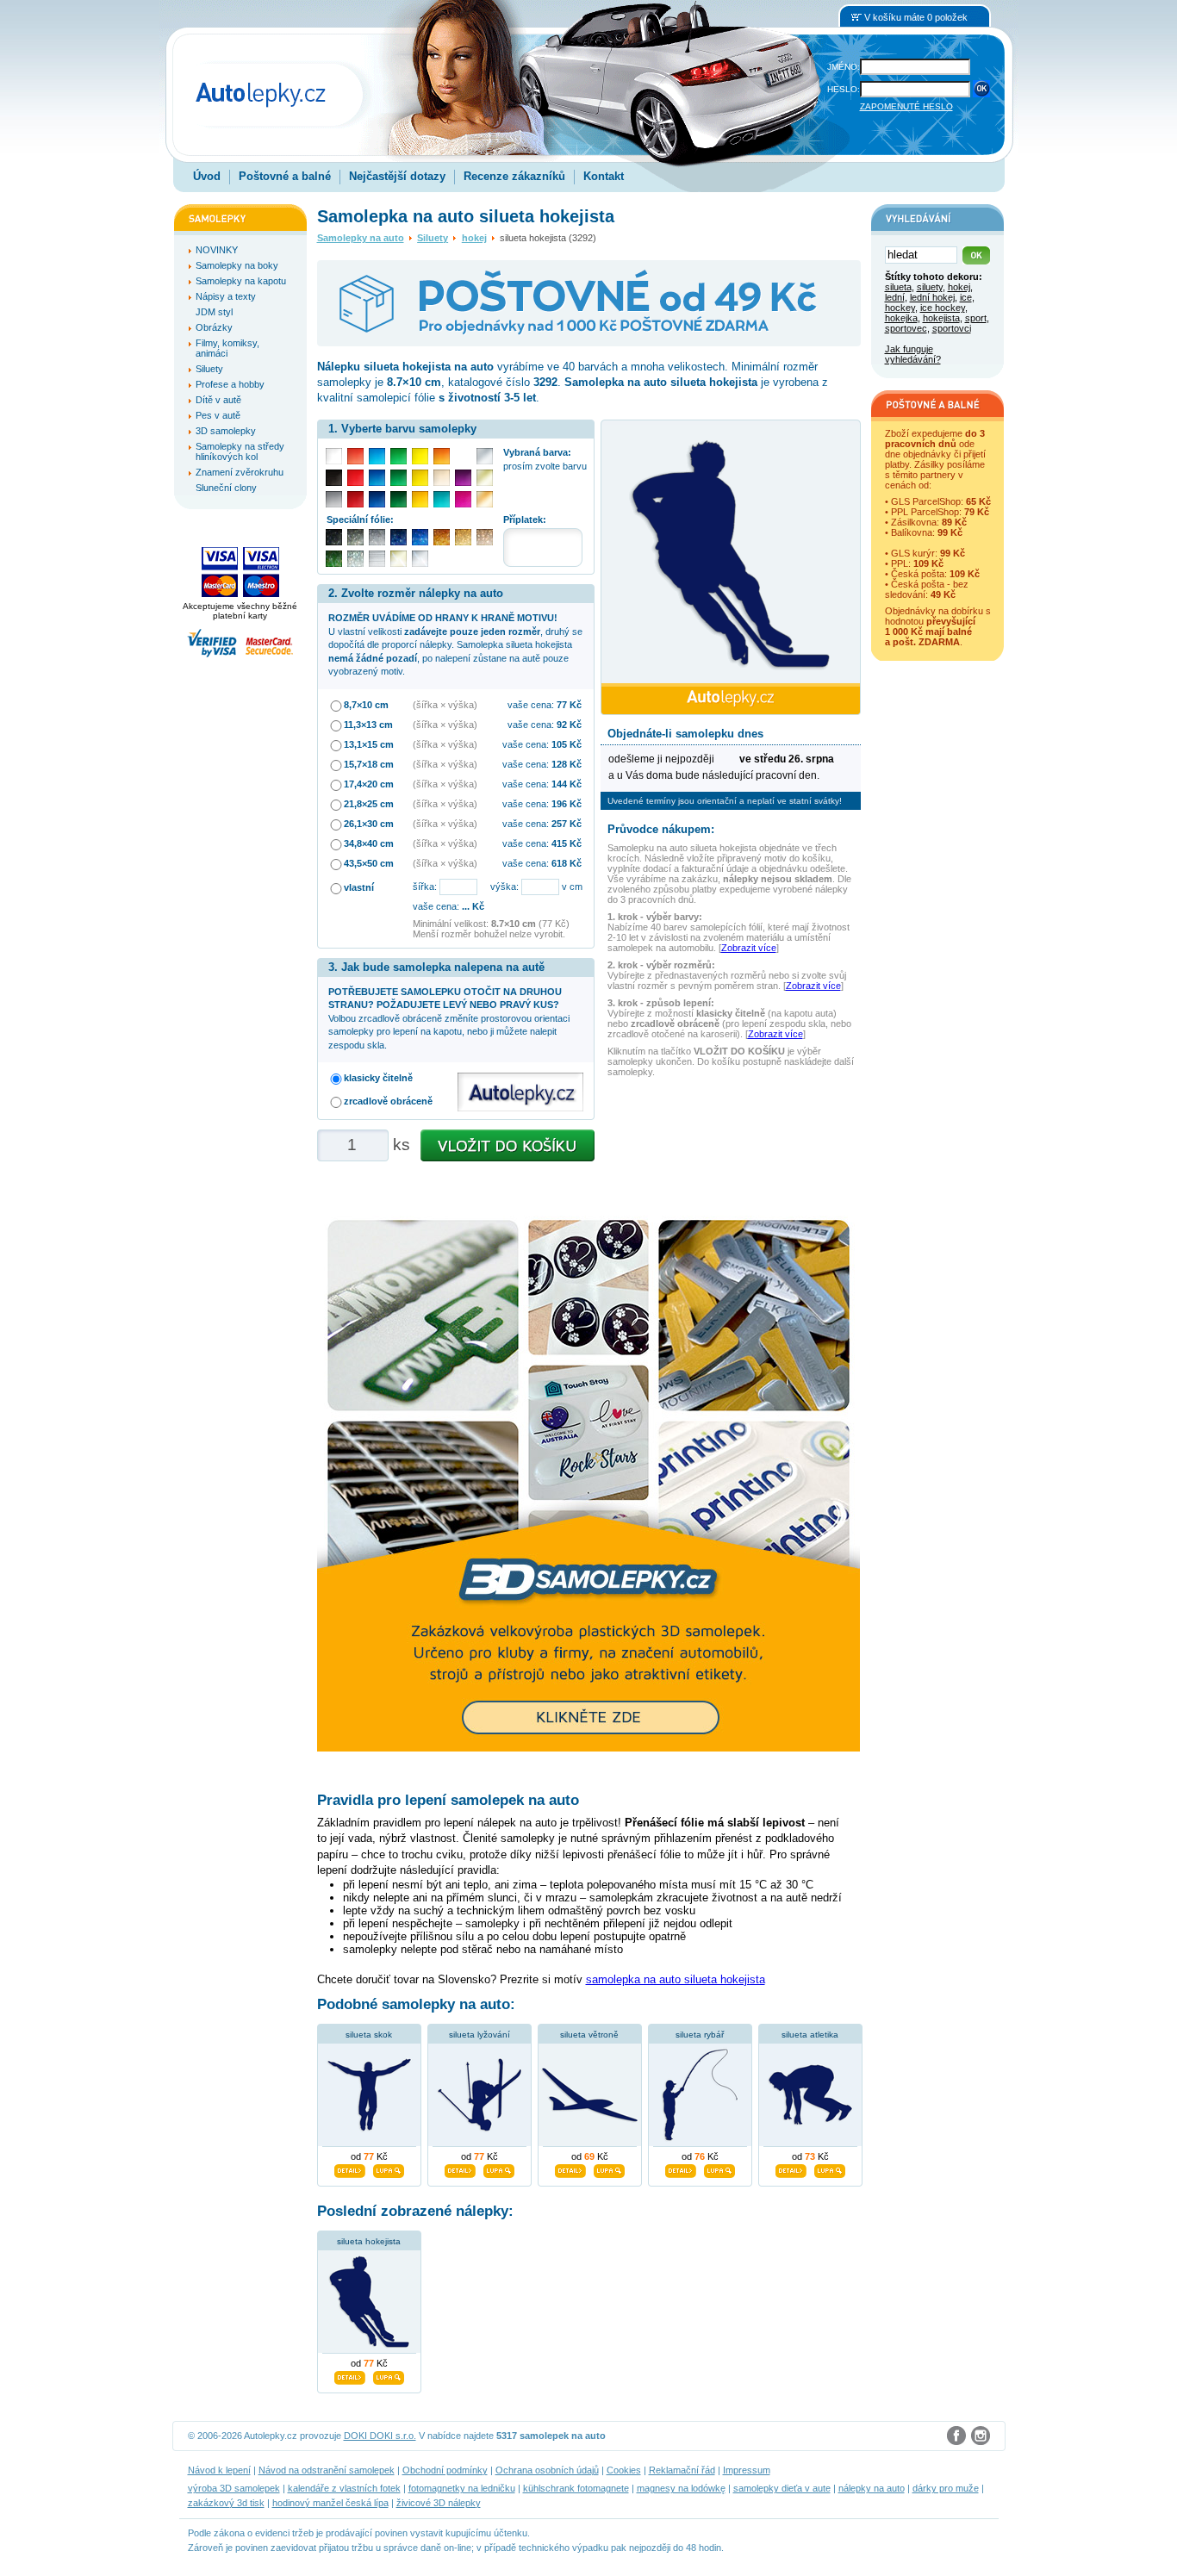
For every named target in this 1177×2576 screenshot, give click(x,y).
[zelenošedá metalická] (355, 559)
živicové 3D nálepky (439, 2503)
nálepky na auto (872, 2488)
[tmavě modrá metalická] (399, 537)
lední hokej (932, 297)
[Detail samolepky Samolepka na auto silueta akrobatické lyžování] (460, 2168)
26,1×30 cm (369, 824)
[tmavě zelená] (399, 499)
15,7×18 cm (369, 764)
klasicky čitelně (378, 1078)
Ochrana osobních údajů (547, 2470)
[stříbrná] (485, 456)
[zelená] (399, 478)
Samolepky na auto (361, 238)
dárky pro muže (946, 2488)
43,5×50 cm (369, 863)
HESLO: (844, 89)
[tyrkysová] (442, 499)
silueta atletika (810, 2035)
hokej (474, 238)
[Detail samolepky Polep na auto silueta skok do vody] (350, 2168)
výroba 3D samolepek (234, 2488)
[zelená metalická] (334, 559)
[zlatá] (485, 478)
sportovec (906, 328)
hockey (900, 308)
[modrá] (377, 478)
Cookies (624, 2470)
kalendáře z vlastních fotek (344, 2488)
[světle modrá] (377, 456)
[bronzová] (485, 499)
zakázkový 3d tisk (226, 2503)
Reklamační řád (682, 2470)
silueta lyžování (480, 2035)
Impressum (747, 2470)
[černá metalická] (334, 537)
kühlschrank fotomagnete (576, 2488)
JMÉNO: (844, 67)
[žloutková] (420, 499)
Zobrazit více (749, 948)
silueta (898, 287)
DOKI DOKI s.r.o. (380, 2436)
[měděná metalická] (442, 537)
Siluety (433, 238)
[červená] (355, 478)
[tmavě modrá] (377, 499)
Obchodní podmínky (445, 2470)
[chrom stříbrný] (420, 559)
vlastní (359, 887)
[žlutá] (420, 478)
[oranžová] (442, 456)
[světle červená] (355, 456)
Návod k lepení (219, 2470)
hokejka (901, 318)
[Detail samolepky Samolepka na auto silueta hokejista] (350, 2375)
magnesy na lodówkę (681, 2488)
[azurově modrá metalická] (420, 537)
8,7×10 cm (366, 705)
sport (976, 318)
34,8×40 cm (369, 843)
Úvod (207, 176)
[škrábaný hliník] (377, 559)
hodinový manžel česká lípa (330, 2503)
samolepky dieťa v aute (782, 2488)
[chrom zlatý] (399, 559)
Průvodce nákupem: (661, 829)
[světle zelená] (399, 456)
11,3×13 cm (368, 725)
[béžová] (442, 478)
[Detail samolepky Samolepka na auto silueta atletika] (791, 2168)
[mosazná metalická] (485, 537)
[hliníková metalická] (377, 537)
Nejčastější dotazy (397, 176)
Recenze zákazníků (514, 176)
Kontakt (604, 176)
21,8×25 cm (369, 804)
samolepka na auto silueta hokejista (676, 1979)
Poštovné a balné (285, 176)
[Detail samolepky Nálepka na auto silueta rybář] (681, 2168)
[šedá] (334, 499)
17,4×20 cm (369, 784)
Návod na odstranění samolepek (327, 2470)
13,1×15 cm (369, 744)
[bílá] (334, 456)
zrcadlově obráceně (388, 1101)
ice (966, 297)
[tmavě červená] (355, 499)
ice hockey (943, 308)
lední (895, 297)
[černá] (334, 478)
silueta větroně (589, 2035)
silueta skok (369, 2035)
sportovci (952, 328)
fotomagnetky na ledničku (462, 2488)
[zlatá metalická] (463, 537)
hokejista (941, 318)
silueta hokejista (369, 2241)
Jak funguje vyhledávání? (913, 354)
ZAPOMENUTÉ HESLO (906, 106)
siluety (930, 287)
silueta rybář (700, 2035)
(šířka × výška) (445, 705)
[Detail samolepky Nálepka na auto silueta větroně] (570, 2168)
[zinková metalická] (355, 537)
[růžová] (463, 499)
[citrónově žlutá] (420, 456)
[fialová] (463, 478)
